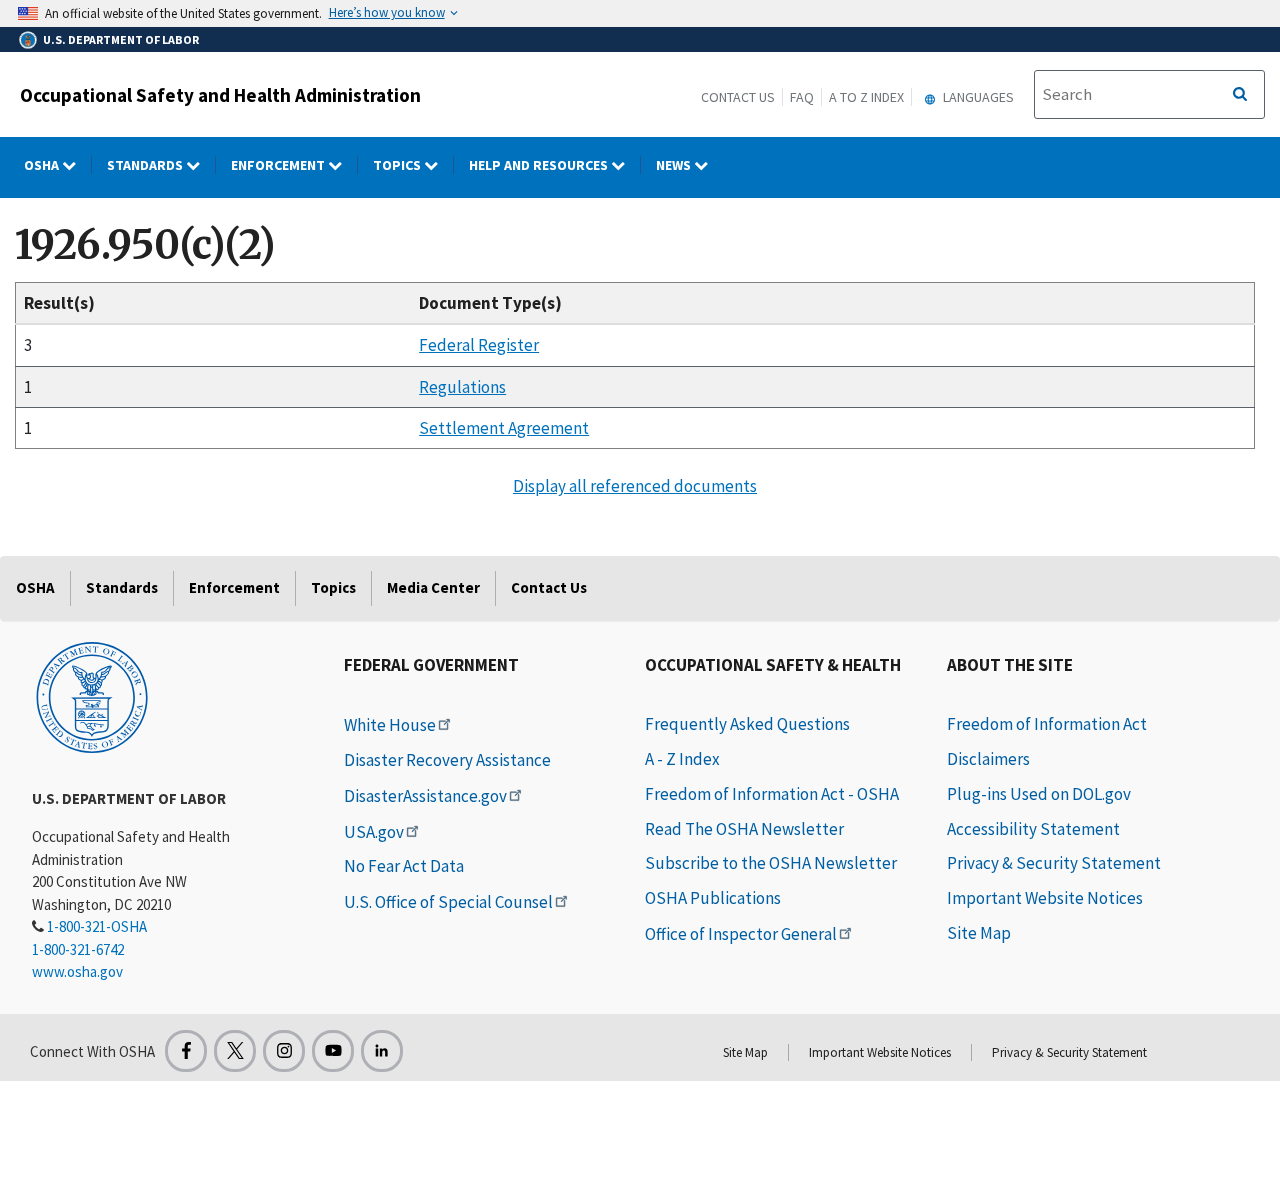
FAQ (802, 97)
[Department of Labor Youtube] (333, 1051)
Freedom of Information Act (1047, 724)
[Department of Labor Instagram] (284, 1051)
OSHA (43, 165)
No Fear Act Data (404, 866)
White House (390, 725)
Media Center (433, 587)
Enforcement (279, 165)
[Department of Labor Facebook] (186, 1051)
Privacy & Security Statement (1054, 863)
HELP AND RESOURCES (540, 165)
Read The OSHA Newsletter (744, 829)
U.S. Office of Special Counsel (448, 902)
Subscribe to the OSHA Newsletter (771, 863)
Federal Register (479, 345)
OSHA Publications (713, 898)
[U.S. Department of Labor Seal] (92, 696)
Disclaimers (988, 759)
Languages (977, 97)
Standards (146, 165)
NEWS (675, 165)
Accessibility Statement (1033, 829)
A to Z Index (866, 97)
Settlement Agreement (504, 428)
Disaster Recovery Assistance (447, 760)
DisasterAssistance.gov (425, 796)
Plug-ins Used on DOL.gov (1039, 794)
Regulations (462, 387)
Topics (398, 165)
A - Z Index (682, 759)
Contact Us (738, 97)
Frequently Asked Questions (747, 724)
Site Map (979, 933)
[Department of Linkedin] (382, 1051)
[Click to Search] (1240, 95)
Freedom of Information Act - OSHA (772, 794)
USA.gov (374, 832)
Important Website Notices (1045, 898)
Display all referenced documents (635, 486)
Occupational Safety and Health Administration (220, 95)
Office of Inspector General (741, 934)
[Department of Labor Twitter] (235, 1051)
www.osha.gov (77, 971)
